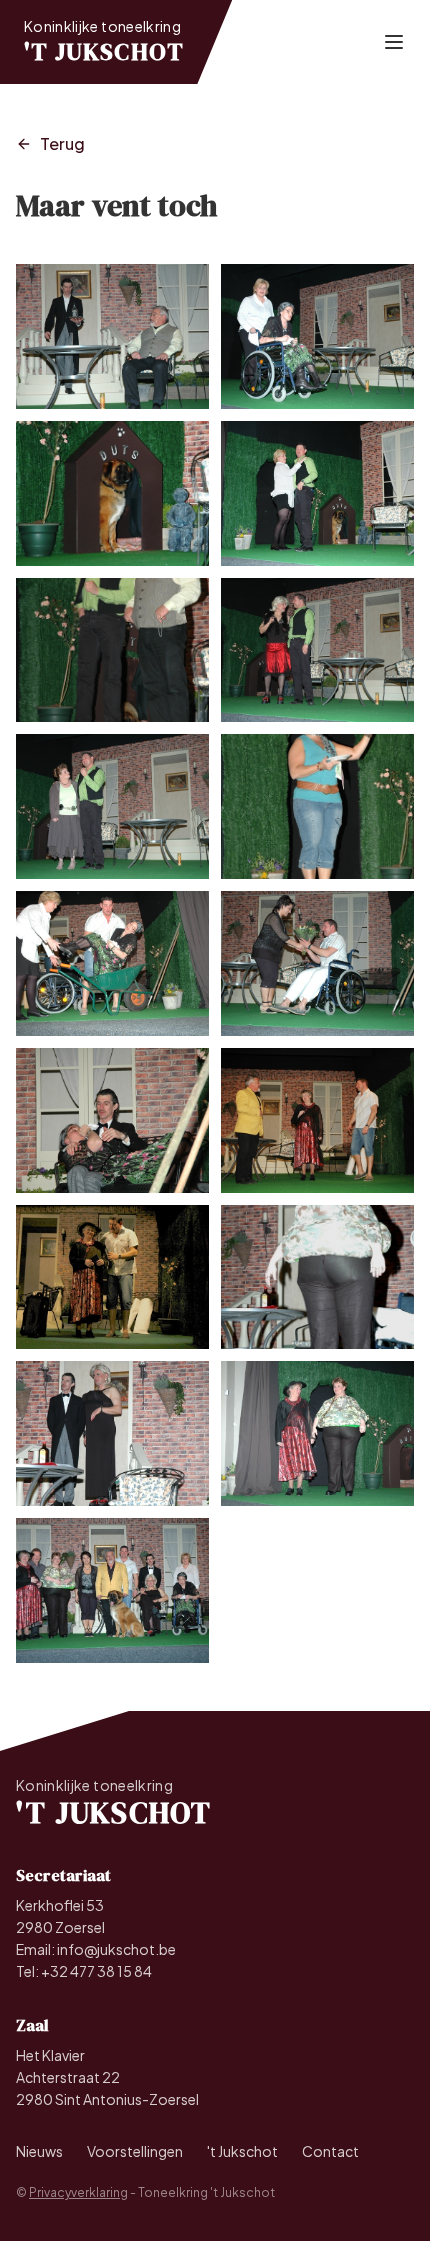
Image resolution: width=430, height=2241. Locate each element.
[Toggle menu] (394, 42)
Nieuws (39, 2151)
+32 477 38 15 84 (96, 1971)
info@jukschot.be (116, 1949)
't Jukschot (242, 2151)
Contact (330, 2151)
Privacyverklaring (78, 2192)
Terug (62, 143)
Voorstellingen (135, 2151)
